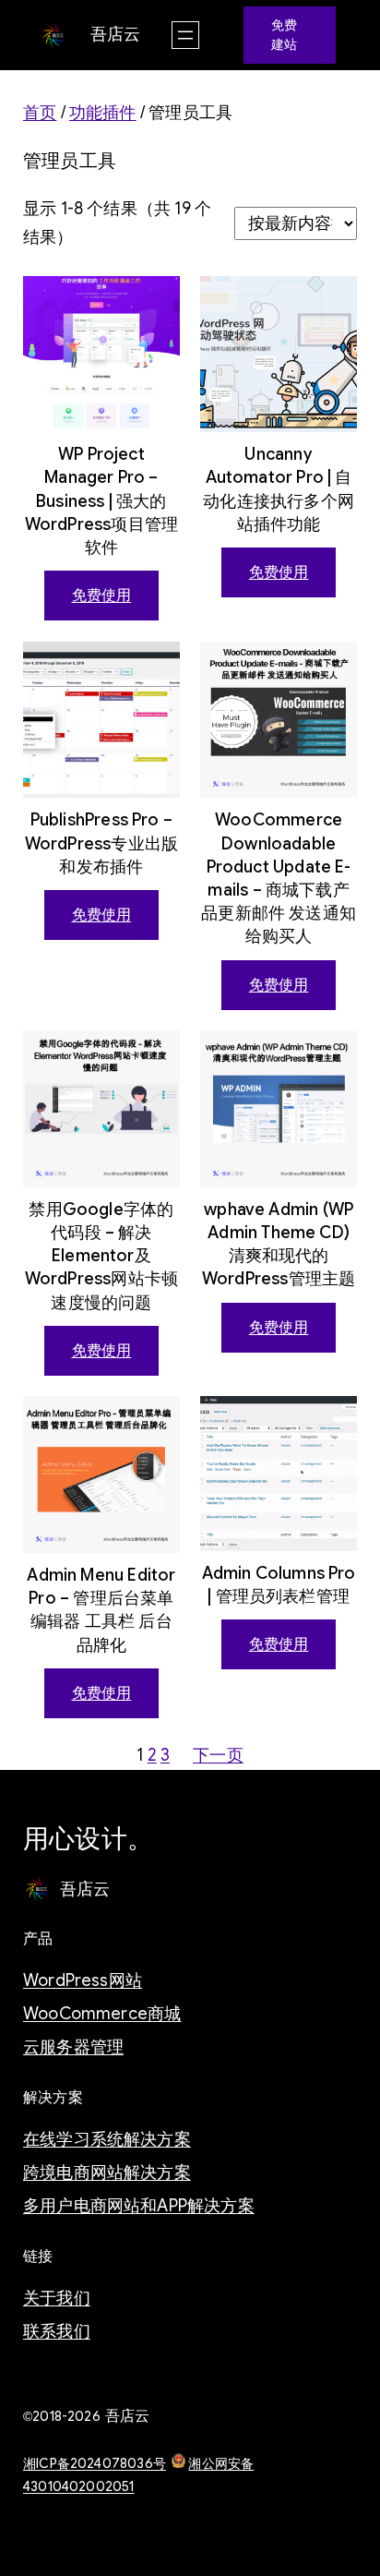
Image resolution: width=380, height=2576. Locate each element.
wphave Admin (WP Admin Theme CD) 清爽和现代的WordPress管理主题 (279, 1245)
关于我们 (57, 2298)
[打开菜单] (185, 35)
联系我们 (57, 2331)
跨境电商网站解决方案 (107, 2173)
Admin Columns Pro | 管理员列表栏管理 (279, 1585)
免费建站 (284, 35)
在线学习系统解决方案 (107, 2139)
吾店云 (116, 34)
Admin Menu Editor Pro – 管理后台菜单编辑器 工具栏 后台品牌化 (101, 1610)
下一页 (218, 1755)
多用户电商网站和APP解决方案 (139, 2206)
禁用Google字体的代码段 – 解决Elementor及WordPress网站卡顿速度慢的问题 (101, 1256)
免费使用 (102, 596)
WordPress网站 (83, 1980)
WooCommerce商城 (102, 2014)
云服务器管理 (73, 2047)
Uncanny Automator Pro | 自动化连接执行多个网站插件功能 (279, 489)
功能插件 (103, 113)
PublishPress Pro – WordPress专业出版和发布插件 (101, 843)
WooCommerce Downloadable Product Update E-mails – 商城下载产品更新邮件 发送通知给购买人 (279, 878)
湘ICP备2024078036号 (95, 2463)
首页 (40, 113)
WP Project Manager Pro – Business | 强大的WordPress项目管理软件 (101, 501)
